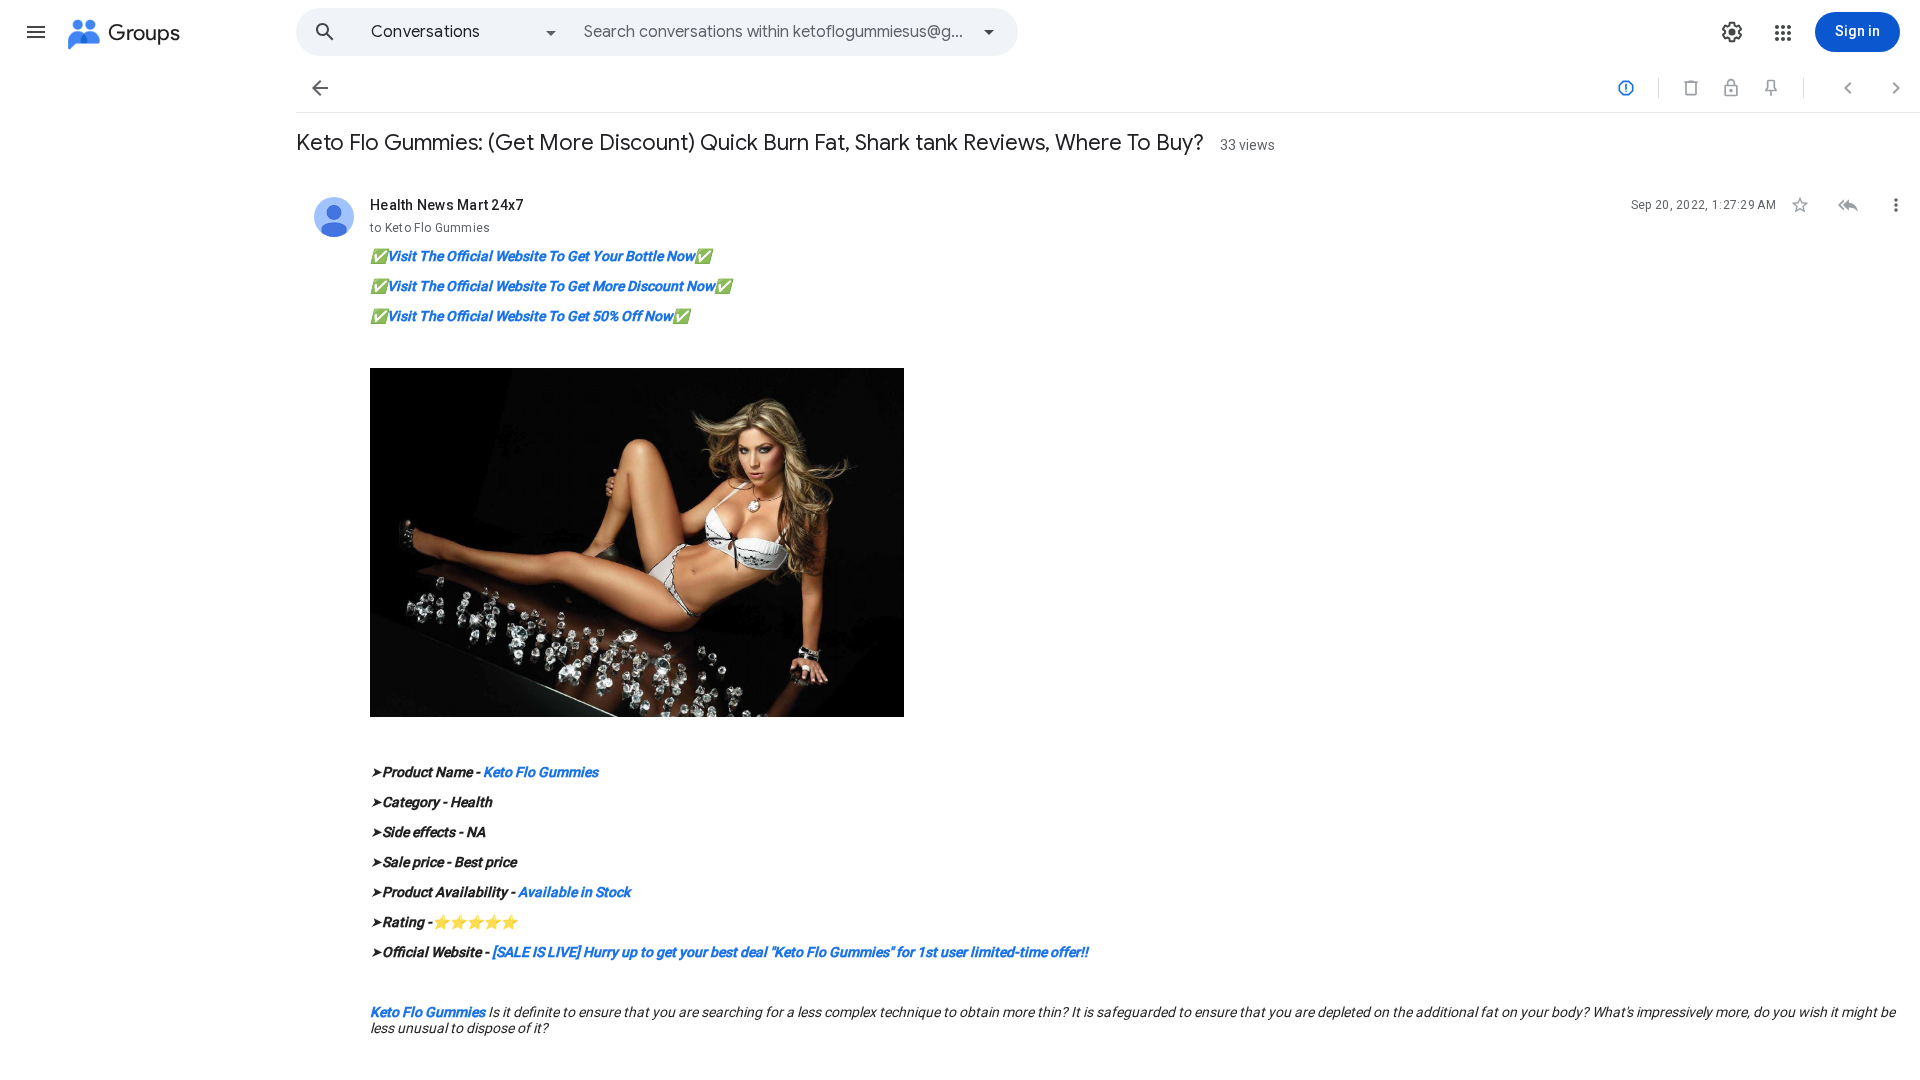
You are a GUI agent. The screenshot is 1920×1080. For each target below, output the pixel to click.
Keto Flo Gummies (540, 772)
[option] (465, 32)
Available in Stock (574, 892)
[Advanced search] (989, 32)
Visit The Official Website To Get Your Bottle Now (540, 256)
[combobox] (776, 32)
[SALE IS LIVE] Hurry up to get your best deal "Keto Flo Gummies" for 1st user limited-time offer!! (790, 952)
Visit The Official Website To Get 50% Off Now (529, 316)
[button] (36, 32)
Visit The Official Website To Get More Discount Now (550, 286)
